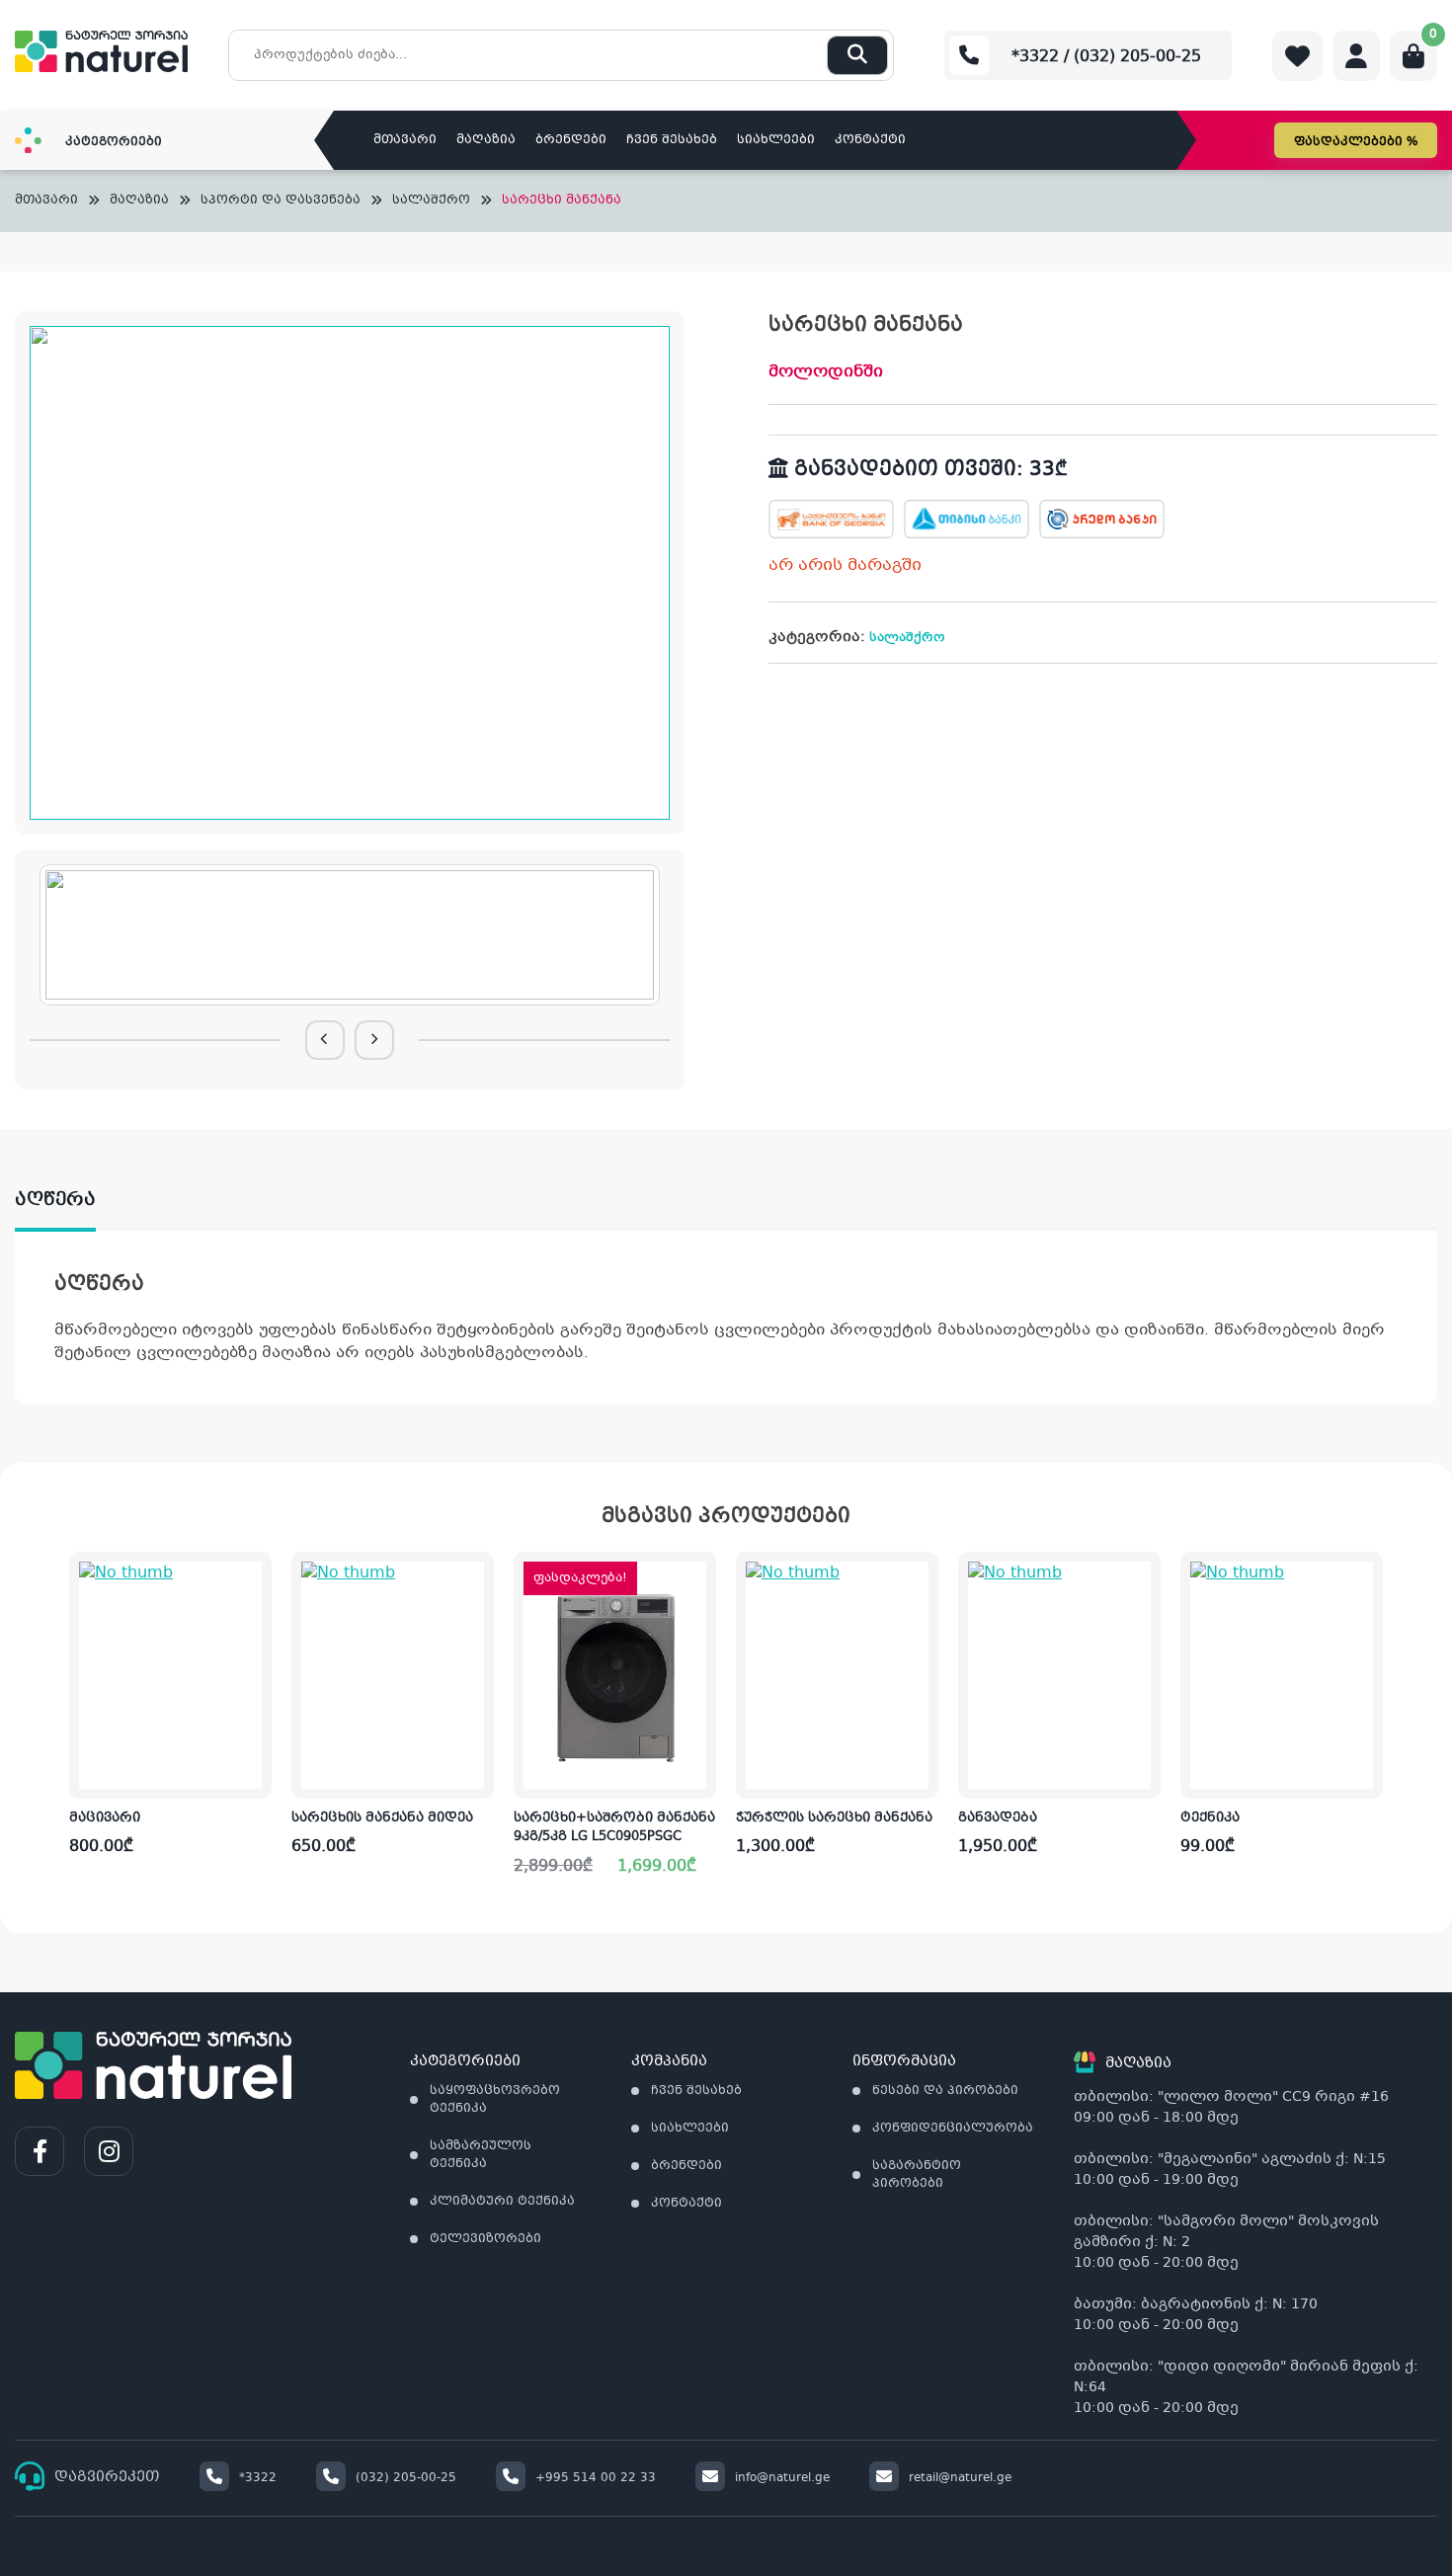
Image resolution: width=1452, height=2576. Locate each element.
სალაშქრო (431, 201)
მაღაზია (486, 140)
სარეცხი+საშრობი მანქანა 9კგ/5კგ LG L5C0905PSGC (614, 1828)
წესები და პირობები (945, 2091)
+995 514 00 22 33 (596, 2478)
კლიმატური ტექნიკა (502, 2202)
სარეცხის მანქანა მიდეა (382, 1818)
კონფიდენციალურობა (953, 2129)
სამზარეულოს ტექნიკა (481, 2155)
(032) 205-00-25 (406, 2478)
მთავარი (405, 140)
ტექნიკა (1210, 1818)
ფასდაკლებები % (1356, 142)
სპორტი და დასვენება (281, 201)
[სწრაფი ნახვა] (255, 1768)
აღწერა (55, 1200)
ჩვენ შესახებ (672, 140)
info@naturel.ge (782, 2478)
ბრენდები (571, 140)
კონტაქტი (870, 140)
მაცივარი (105, 1818)
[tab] (75, 1200)
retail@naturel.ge (960, 2478)
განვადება (998, 1818)
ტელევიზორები (485, 2239)
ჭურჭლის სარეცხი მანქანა (834, 1818)
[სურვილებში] (256, 1645)
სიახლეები (776, 140)
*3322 (258, 2478)
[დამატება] (256, 1582)
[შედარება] (256, 1706)
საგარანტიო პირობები (917, 2175)
